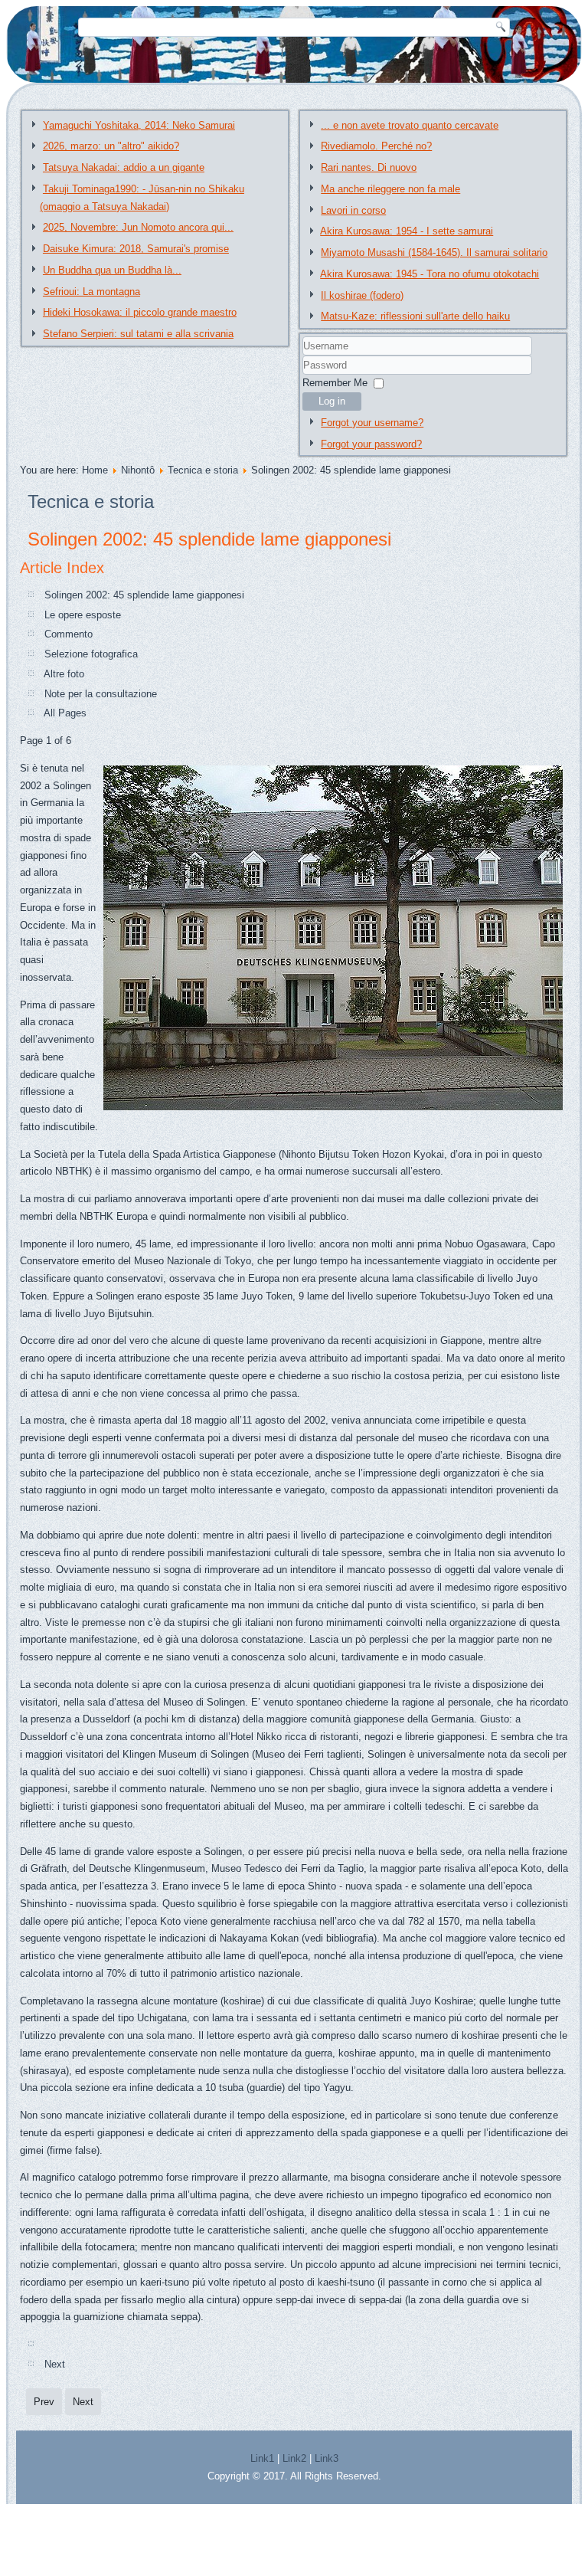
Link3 (327, 2458)
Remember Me (335, 383)
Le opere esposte (83, 615)
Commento (69, 634)
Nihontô (138, 470)
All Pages (65, 713)
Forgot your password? (371, 444)
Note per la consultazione (101, 694)
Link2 (294, 2458)
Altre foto (64, 674)
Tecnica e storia (203, 470)
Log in (332, 401)
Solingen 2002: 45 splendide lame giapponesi (209, 539)
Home (95, 470)
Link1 (262, 2458)
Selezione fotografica (91, 654)
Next (55, 2364)
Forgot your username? (372, 423)
